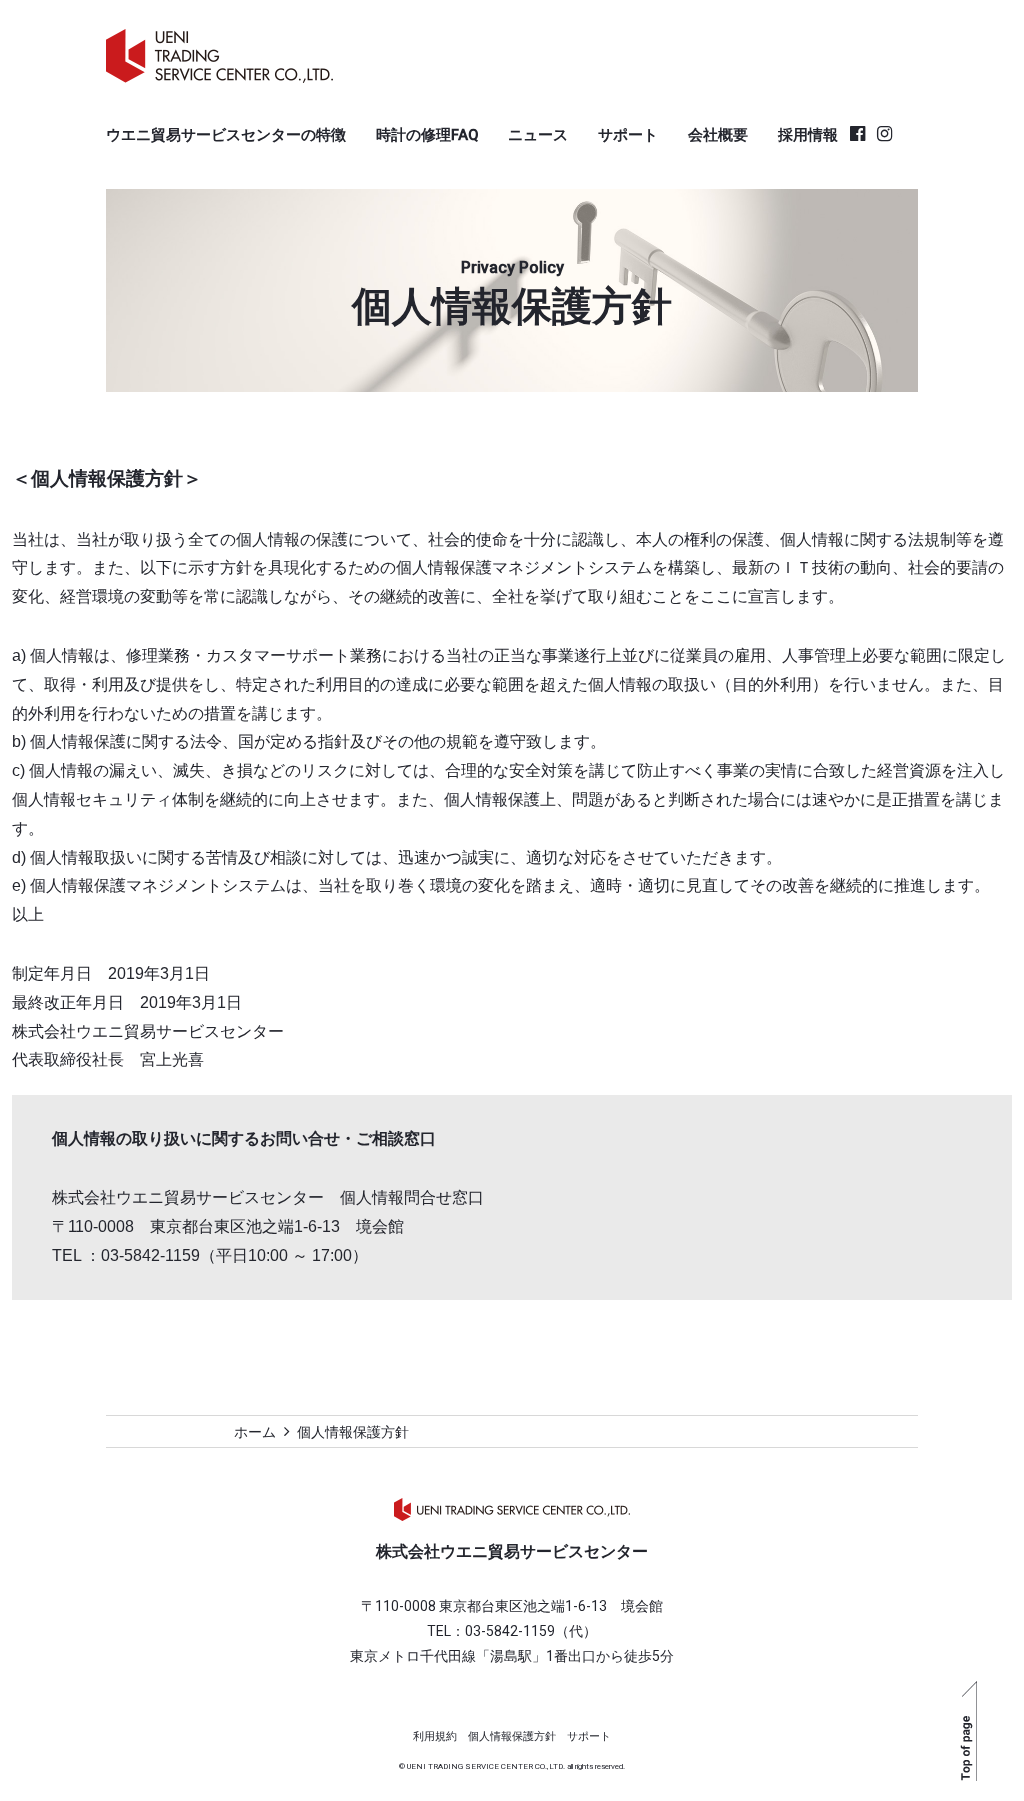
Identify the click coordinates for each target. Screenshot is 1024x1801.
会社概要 (718, 135)
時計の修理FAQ (427, 135)
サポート (628, 135)
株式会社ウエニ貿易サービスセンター (512, 1509)
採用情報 (808, 135)
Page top (968, 1731)
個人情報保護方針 (512, 1736)
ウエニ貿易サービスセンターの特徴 (226, 135)
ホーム (255, 1432)
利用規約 (435, 1736)
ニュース (538, 135)
